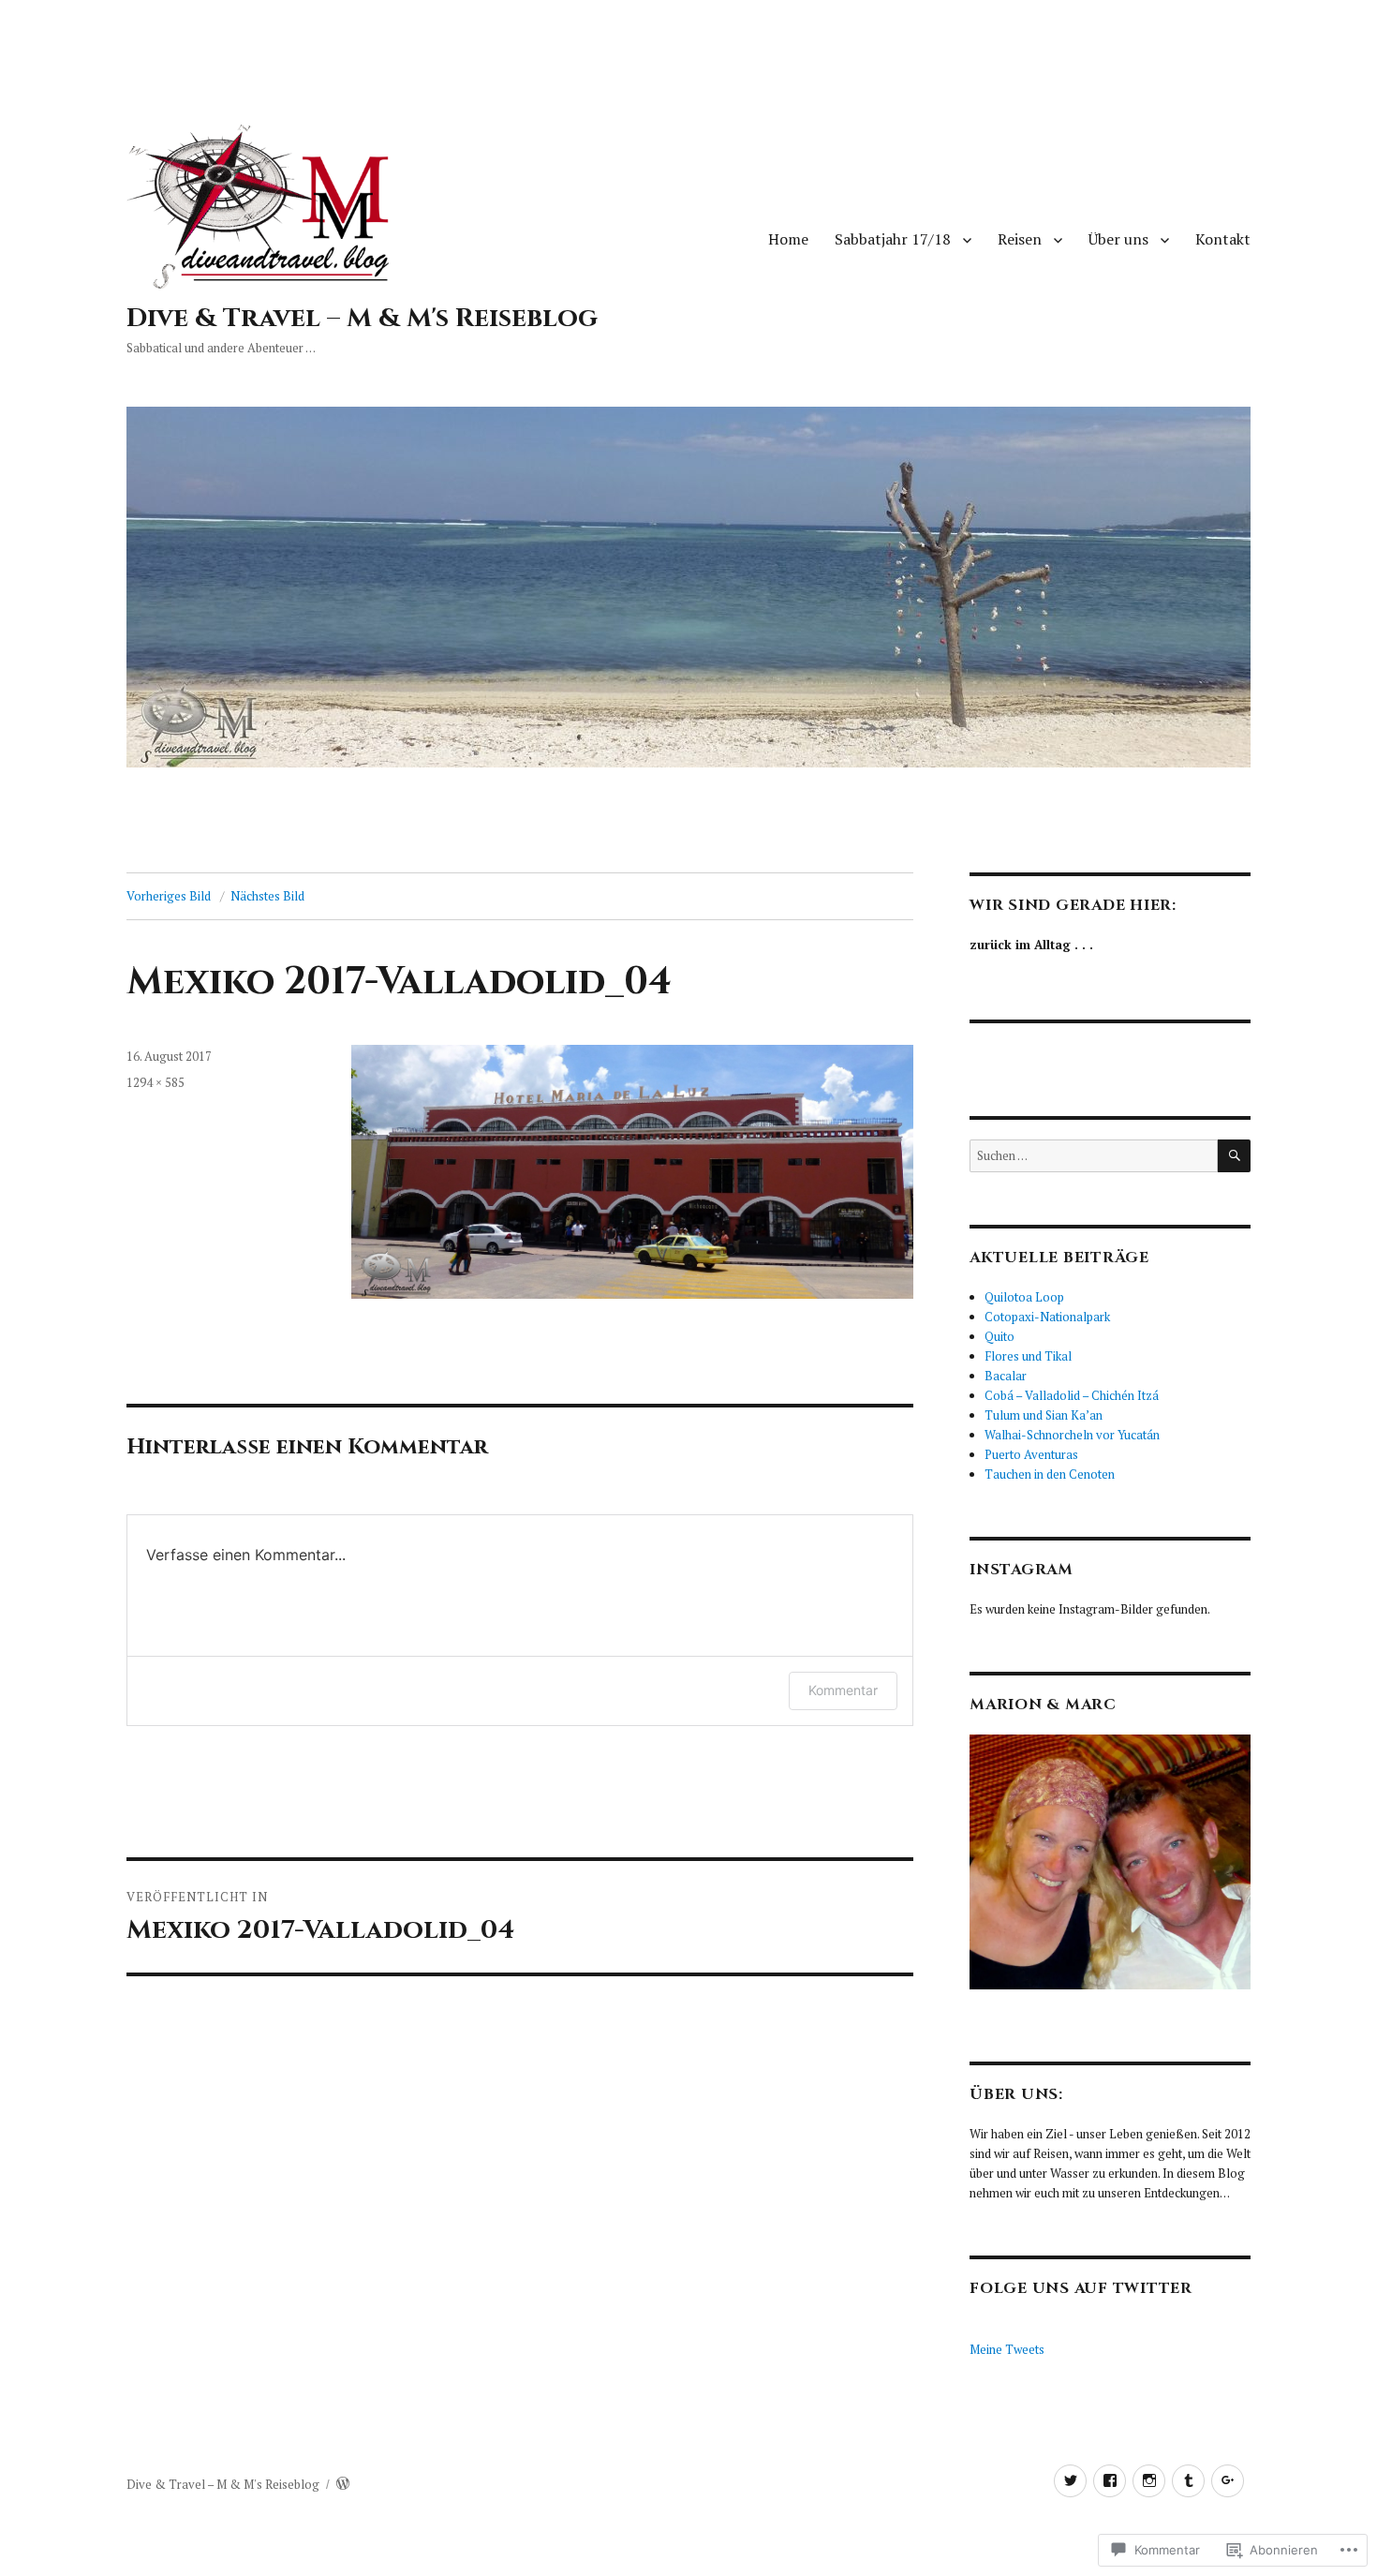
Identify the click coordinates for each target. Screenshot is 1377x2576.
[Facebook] (1110, 2481)
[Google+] (1228, 2481)
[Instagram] (1149, 2481)
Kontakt (1223, 239)
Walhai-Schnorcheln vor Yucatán (1072, 1435)
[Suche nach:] (1094, 1155)
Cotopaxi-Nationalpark (1047, 1317)
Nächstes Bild (267, 896)
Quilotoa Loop (1024, 1297)
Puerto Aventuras (1031, 1454)
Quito (999, 1336)
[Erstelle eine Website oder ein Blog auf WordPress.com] (343, 2484)
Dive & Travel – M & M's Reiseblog (362, 318)
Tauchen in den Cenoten (1050, 1474)
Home (788, 239)
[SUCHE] (1234, 1156)
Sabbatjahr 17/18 (893, 239)
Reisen (1020, 239)
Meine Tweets (1007, 2349)
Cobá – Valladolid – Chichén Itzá (1072, 1395)
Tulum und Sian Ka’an (1044, 1415)
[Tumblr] (1188, 2481)
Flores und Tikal (1028, 1356)
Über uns (1118, 239)
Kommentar (843, 1690)
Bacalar (1006, 1376)
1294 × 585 (155, 1082)
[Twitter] (1070, 2481)
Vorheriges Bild (169, 896)
